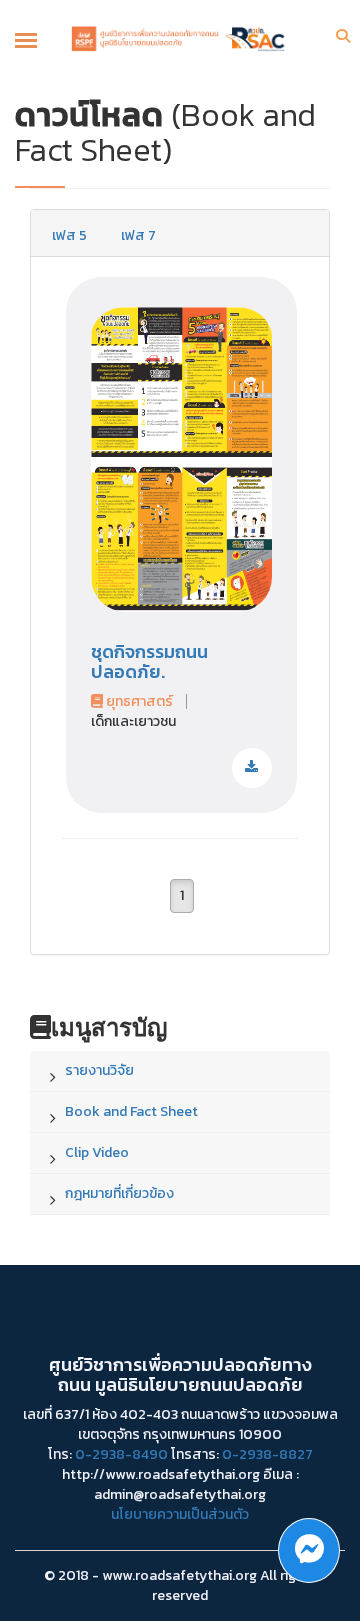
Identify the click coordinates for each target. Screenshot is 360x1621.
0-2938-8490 (121, 1454)
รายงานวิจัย (99, 1070)
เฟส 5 (69, 235)
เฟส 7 (138, 235)
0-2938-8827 (267, 1454)
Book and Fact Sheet (131, 1111)
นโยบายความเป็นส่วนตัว (180, 1514)
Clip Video (97, 1152)
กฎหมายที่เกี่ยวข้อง (119, 1193)
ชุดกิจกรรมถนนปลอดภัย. (149, 661)
